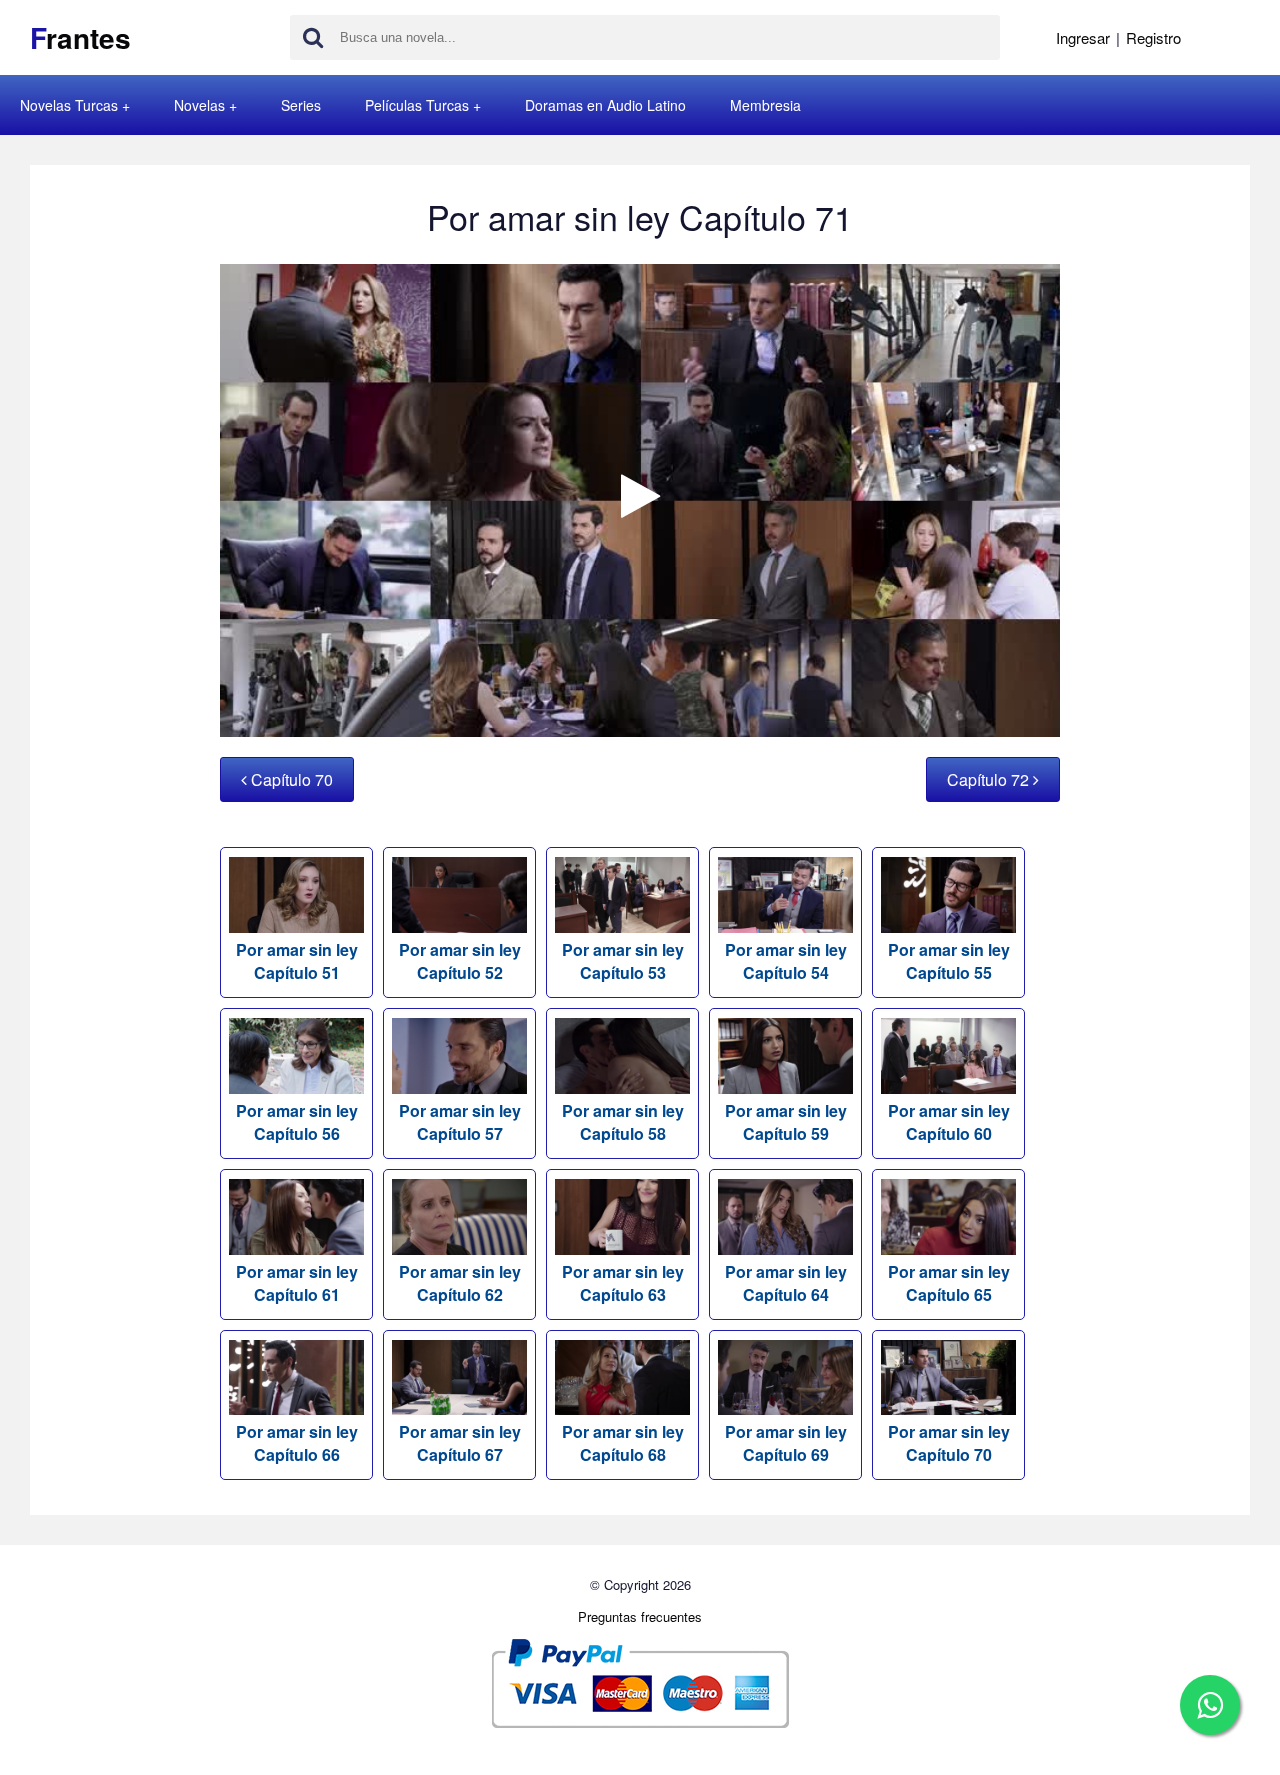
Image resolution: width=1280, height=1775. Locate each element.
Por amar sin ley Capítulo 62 (460, 1283)
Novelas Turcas (69, 105)
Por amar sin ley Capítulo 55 (949, 961)
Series (301, 105)
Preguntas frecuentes (640, 1616)
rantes (80, 37)
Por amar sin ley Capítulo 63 (623, 1283)
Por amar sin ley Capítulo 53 (623, 961)
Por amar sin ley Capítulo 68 (623, 1443)
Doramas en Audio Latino (605, 105)
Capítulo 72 (990, 779)
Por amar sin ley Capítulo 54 (786, 961)
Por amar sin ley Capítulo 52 (460, 961)
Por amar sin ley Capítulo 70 (949, 1443)
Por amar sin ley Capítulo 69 (786, 1443)
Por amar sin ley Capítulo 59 (786, 1122)
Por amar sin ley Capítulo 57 (460, 1122)
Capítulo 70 (290, 779)
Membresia (765, 105)
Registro (1153, 37)
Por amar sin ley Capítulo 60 (949, 1122)
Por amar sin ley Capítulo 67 (460, 1443)
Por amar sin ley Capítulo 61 (297, 1283)
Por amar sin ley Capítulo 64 (786, 1283)
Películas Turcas (417, 105)
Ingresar (1083, 37)
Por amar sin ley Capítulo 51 (297, 961)
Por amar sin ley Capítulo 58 (623, 1122)
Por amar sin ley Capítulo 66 (297, 1443)
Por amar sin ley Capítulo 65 (949, 1283)
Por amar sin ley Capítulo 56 (297, 1122)
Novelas (199, 105)
